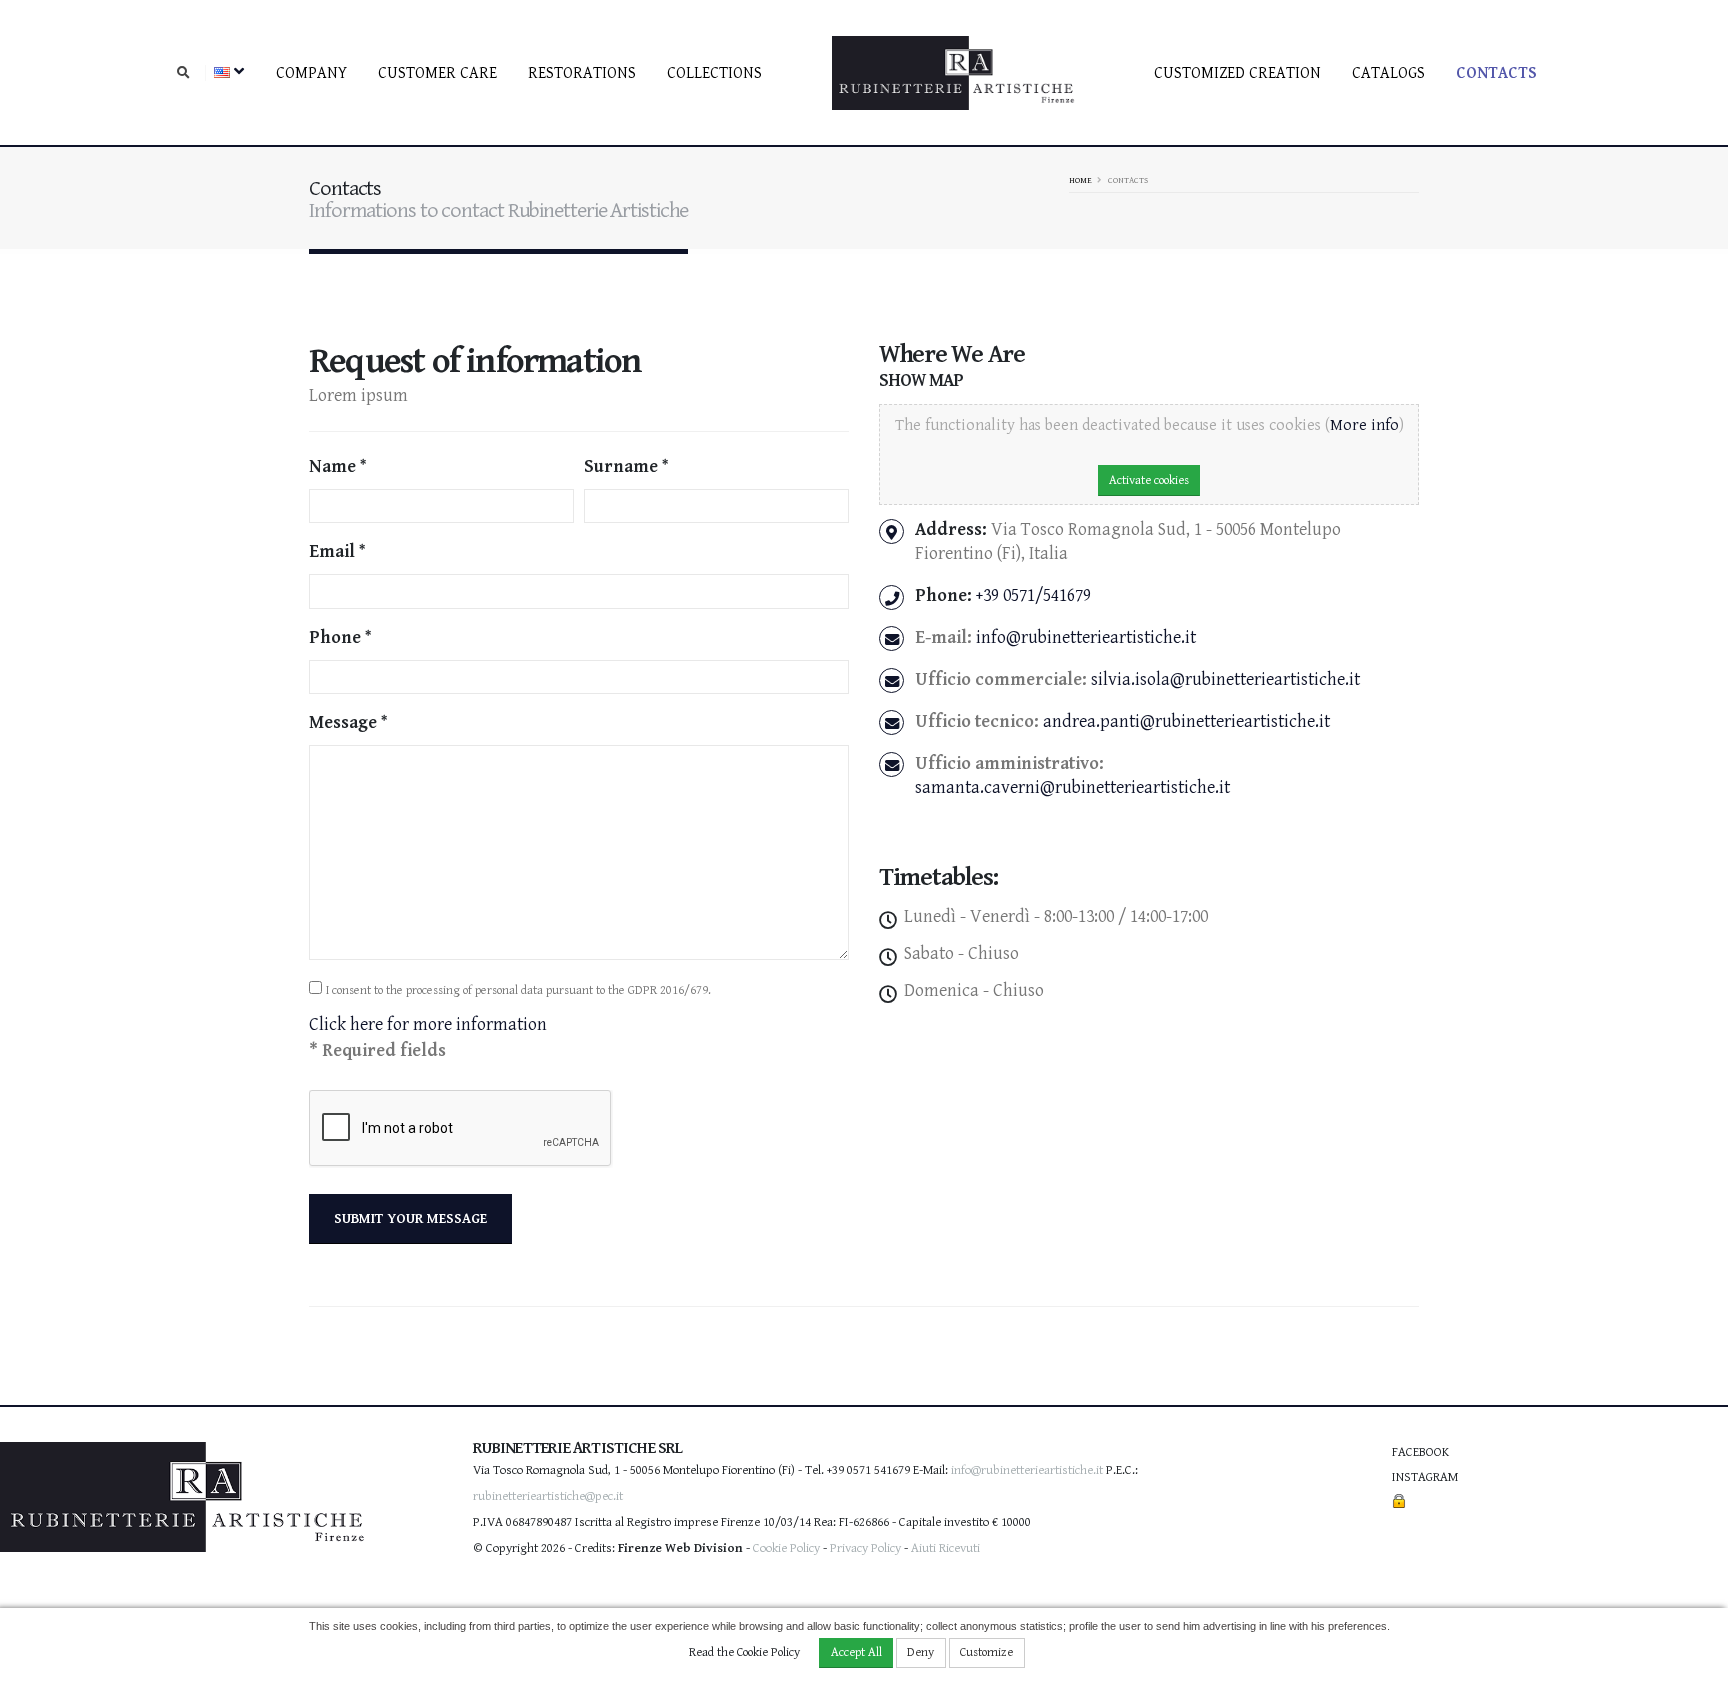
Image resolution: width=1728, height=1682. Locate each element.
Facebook (1420, 1452)
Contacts (1496, 73)
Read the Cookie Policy (744, 1652)
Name (332, 466)
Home (1080, 180)
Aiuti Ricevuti (945, 1548)
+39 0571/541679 (1033, 595)
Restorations (582, 73)
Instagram (1425, 1477)
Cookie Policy (786, 1548)
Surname (621, 466)
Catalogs (1388, 73)
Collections (714, 73)
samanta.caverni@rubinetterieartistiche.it (1072, 787)
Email (332, 551)
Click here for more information (428, 1024)
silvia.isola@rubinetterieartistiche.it (1225, 679)
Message (343, 722)
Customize (986, 1652)
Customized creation (1237, 73)
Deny (920, 1652)
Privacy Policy (865, 1548)
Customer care (437, 73)
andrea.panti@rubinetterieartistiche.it (1186, 721)
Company (311, 73)
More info (1364, 425)
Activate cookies (1149, 480)
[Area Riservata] (1399, 1502)
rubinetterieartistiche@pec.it (548, 1496)
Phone (335, 637)
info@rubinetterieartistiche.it (1086, 637)
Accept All (856, 1652)
